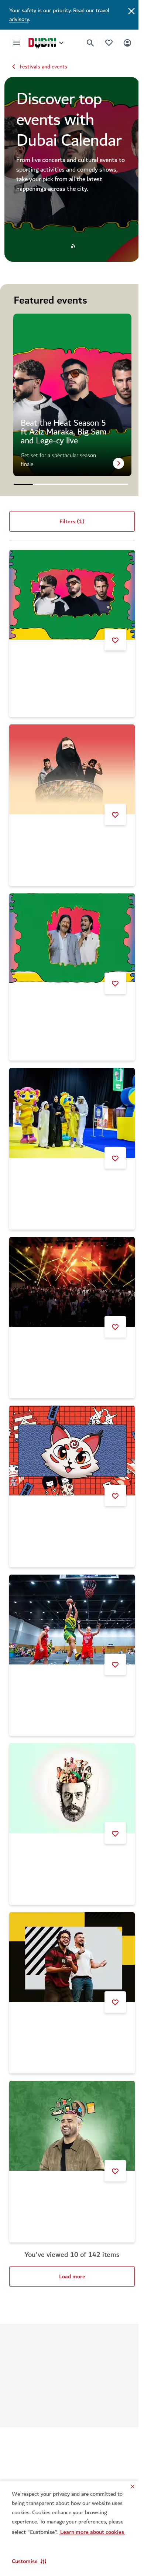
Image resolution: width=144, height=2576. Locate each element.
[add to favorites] (110, 636)
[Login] (122, 43)
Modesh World (36, 1166)
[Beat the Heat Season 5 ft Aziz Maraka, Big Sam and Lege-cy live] (69, 593)
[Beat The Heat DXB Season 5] (69, 1264)
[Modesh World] (69, 1099)
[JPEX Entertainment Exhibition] (69, 1429)
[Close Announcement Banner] (126, 10)
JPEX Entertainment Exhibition (56, 1496)
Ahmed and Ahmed (41, 1990)
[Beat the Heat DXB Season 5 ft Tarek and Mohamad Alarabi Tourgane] (69, 928)
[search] (85, 43)
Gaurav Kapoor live (41, 2155)
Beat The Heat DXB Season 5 (55, 1331)
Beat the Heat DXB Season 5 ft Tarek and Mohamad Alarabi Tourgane (64, 998)
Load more (69, 2237)
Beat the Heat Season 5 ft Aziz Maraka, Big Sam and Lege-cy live (67, 663)
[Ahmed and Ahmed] (69, 1923)
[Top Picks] (103, 43)
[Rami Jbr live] (69, 1758)
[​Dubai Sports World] (69, 1593)
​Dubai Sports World (42, 1661)
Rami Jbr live (34, 1825)
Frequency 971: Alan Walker (53, 831)
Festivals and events (43, 67)
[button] (29, 2561)
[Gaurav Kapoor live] (69, 2088)
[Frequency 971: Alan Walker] (69, 764)
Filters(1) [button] (69, 521)
